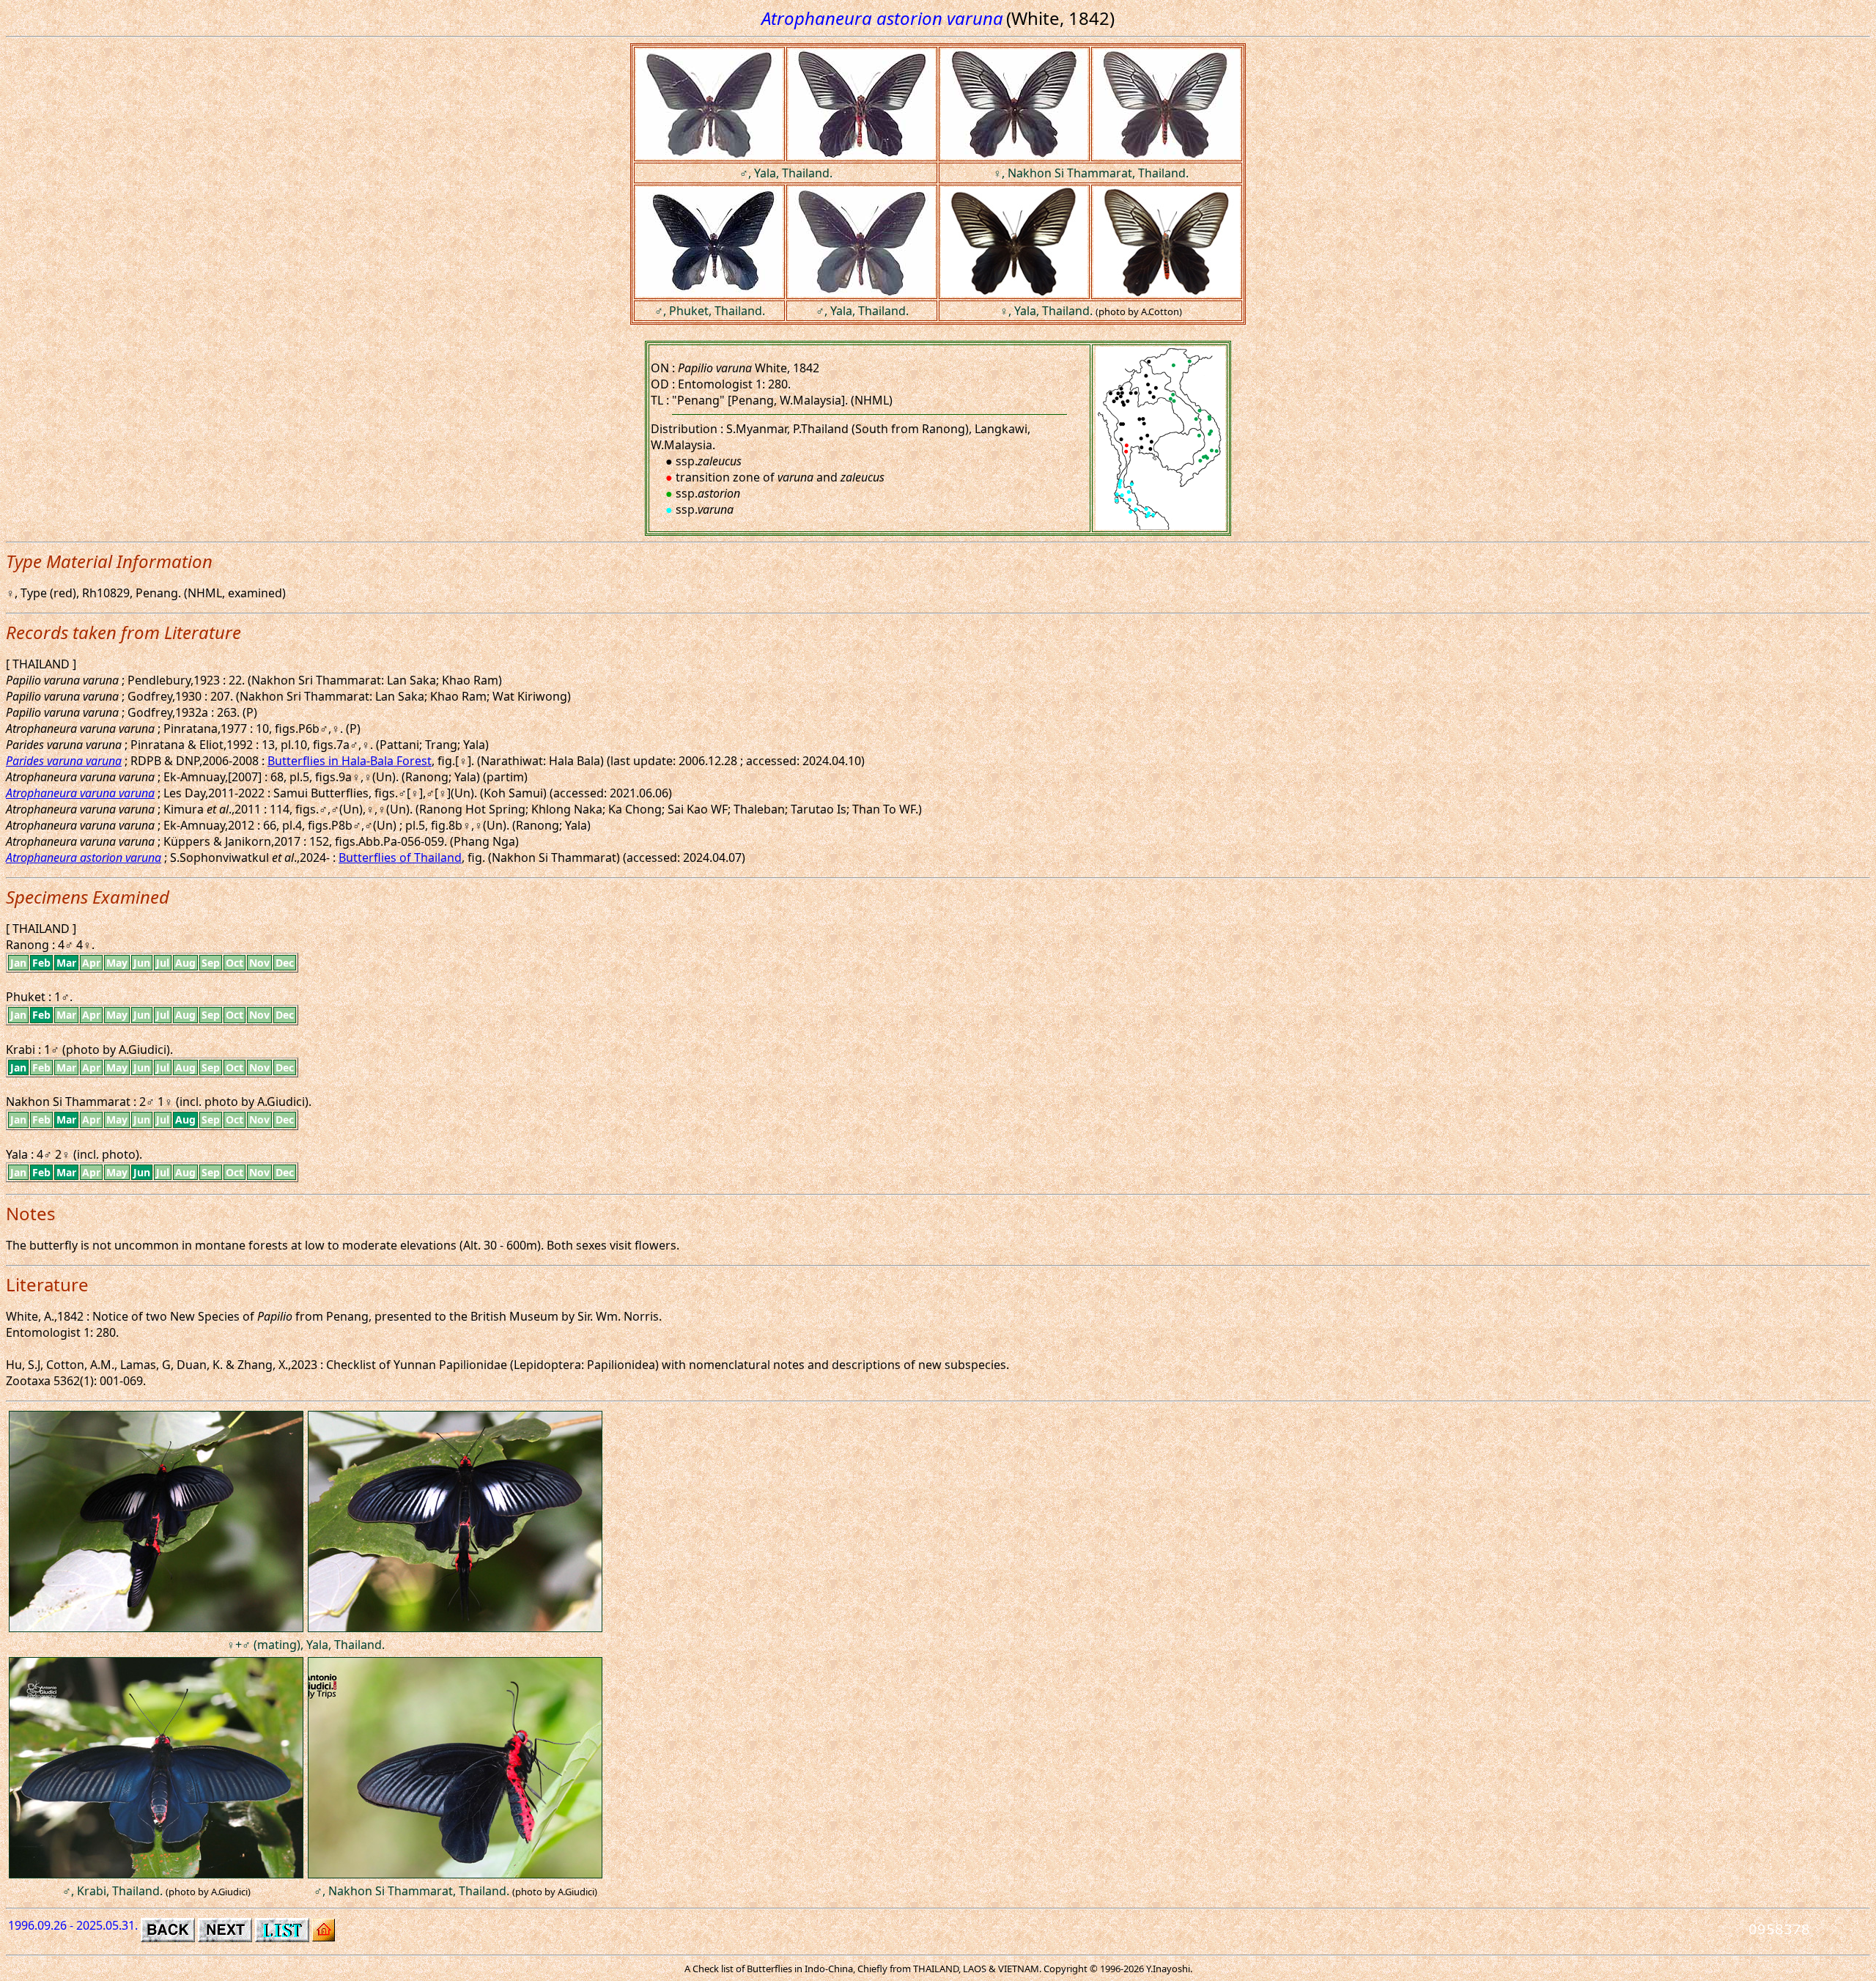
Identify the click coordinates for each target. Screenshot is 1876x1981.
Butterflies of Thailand (400, 857)
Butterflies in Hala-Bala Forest (350, 761)
